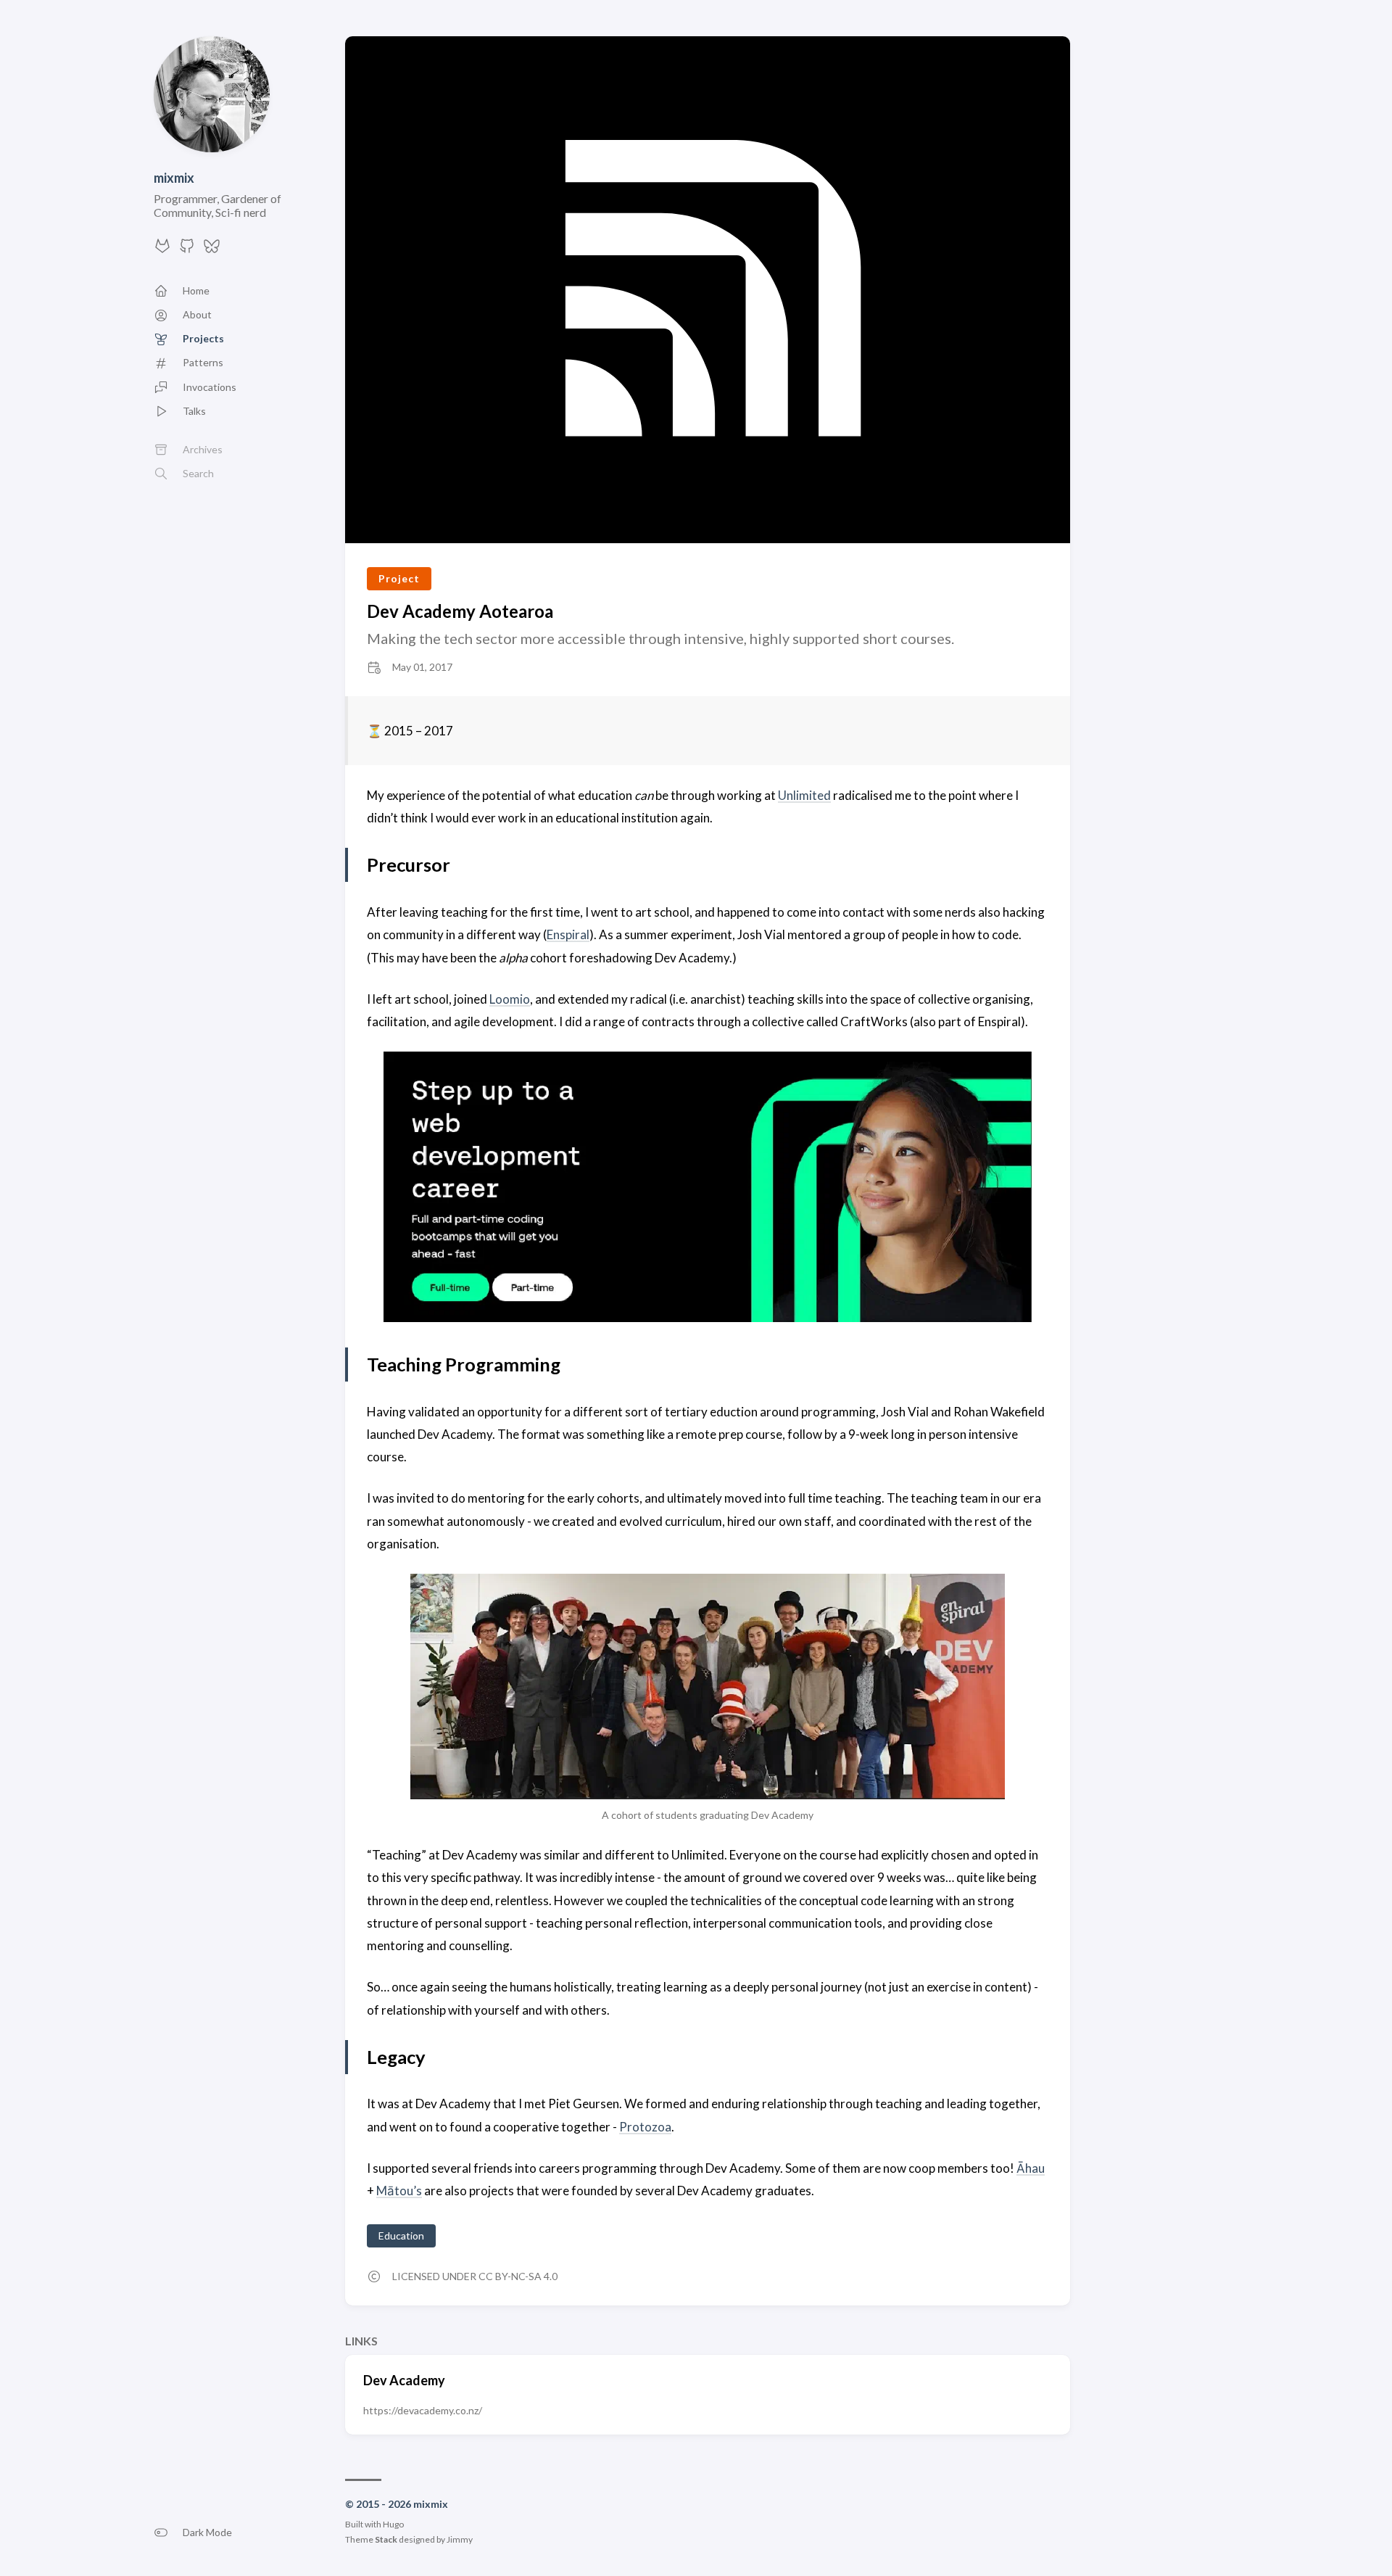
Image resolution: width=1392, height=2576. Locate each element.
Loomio (510, 999)
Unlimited (804, 795)
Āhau (1031, 2168)
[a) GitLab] (162, 250)
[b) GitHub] (187, 250)
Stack (386, 2539)
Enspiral (568, 934)
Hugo (393, 2524)
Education (401, 2236)
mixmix (174, 178)
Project (399, 578)
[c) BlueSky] (212, 250)
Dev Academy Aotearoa (460, 611)
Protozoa (645, 2127)
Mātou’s (399, 2191)
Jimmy (460, 2539)
